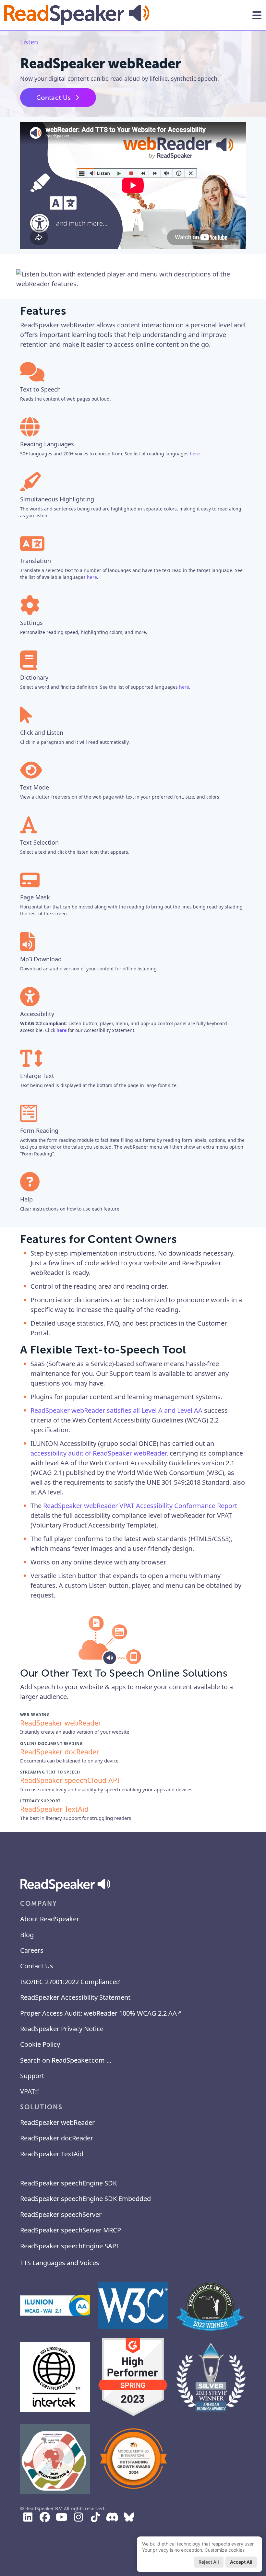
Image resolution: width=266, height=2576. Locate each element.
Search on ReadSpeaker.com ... (66, 2060)
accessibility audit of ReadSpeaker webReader (98, 1453)
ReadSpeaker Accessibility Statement (75, 1997)
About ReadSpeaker (50, 1919)
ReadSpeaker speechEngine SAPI (69, 2246)
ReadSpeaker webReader (57, 2122)
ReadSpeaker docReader (57, 2138)
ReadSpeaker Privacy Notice (62, 2029)
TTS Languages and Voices (60, 2263)
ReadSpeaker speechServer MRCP (71, 2230)
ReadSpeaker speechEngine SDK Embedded (85, 2199)
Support (32, 2076)
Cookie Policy (40, 2044)
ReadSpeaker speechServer (61, 2214)
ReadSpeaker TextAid (52, 2154)
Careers (32, 1950)
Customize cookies (225, 2550)
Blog (27, 1935)
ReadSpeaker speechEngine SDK (68, 2183)
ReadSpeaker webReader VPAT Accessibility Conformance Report (140, 1506)
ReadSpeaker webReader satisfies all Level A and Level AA (116, 1410)
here (195, 454)
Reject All (209, 2562)
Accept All (241, 2562)
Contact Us (54, 98)
